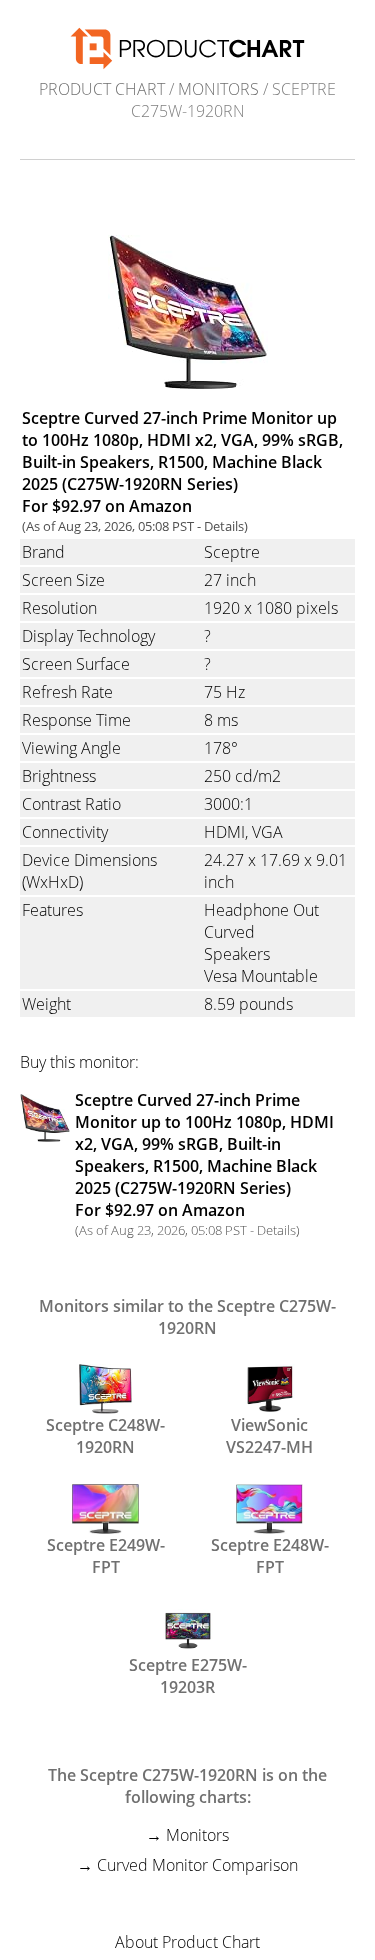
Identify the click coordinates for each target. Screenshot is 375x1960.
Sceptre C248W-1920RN (105, 1434)
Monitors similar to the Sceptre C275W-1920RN (187, 1317)
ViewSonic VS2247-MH (269, 1434)
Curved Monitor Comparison (197, 1865)
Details (224, 526)
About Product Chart (187, 1942)
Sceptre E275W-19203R (188, 1674)
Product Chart (102, 89)
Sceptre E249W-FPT (106, 1554)
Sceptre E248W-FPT (270, 1554)
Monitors (218, 89)
